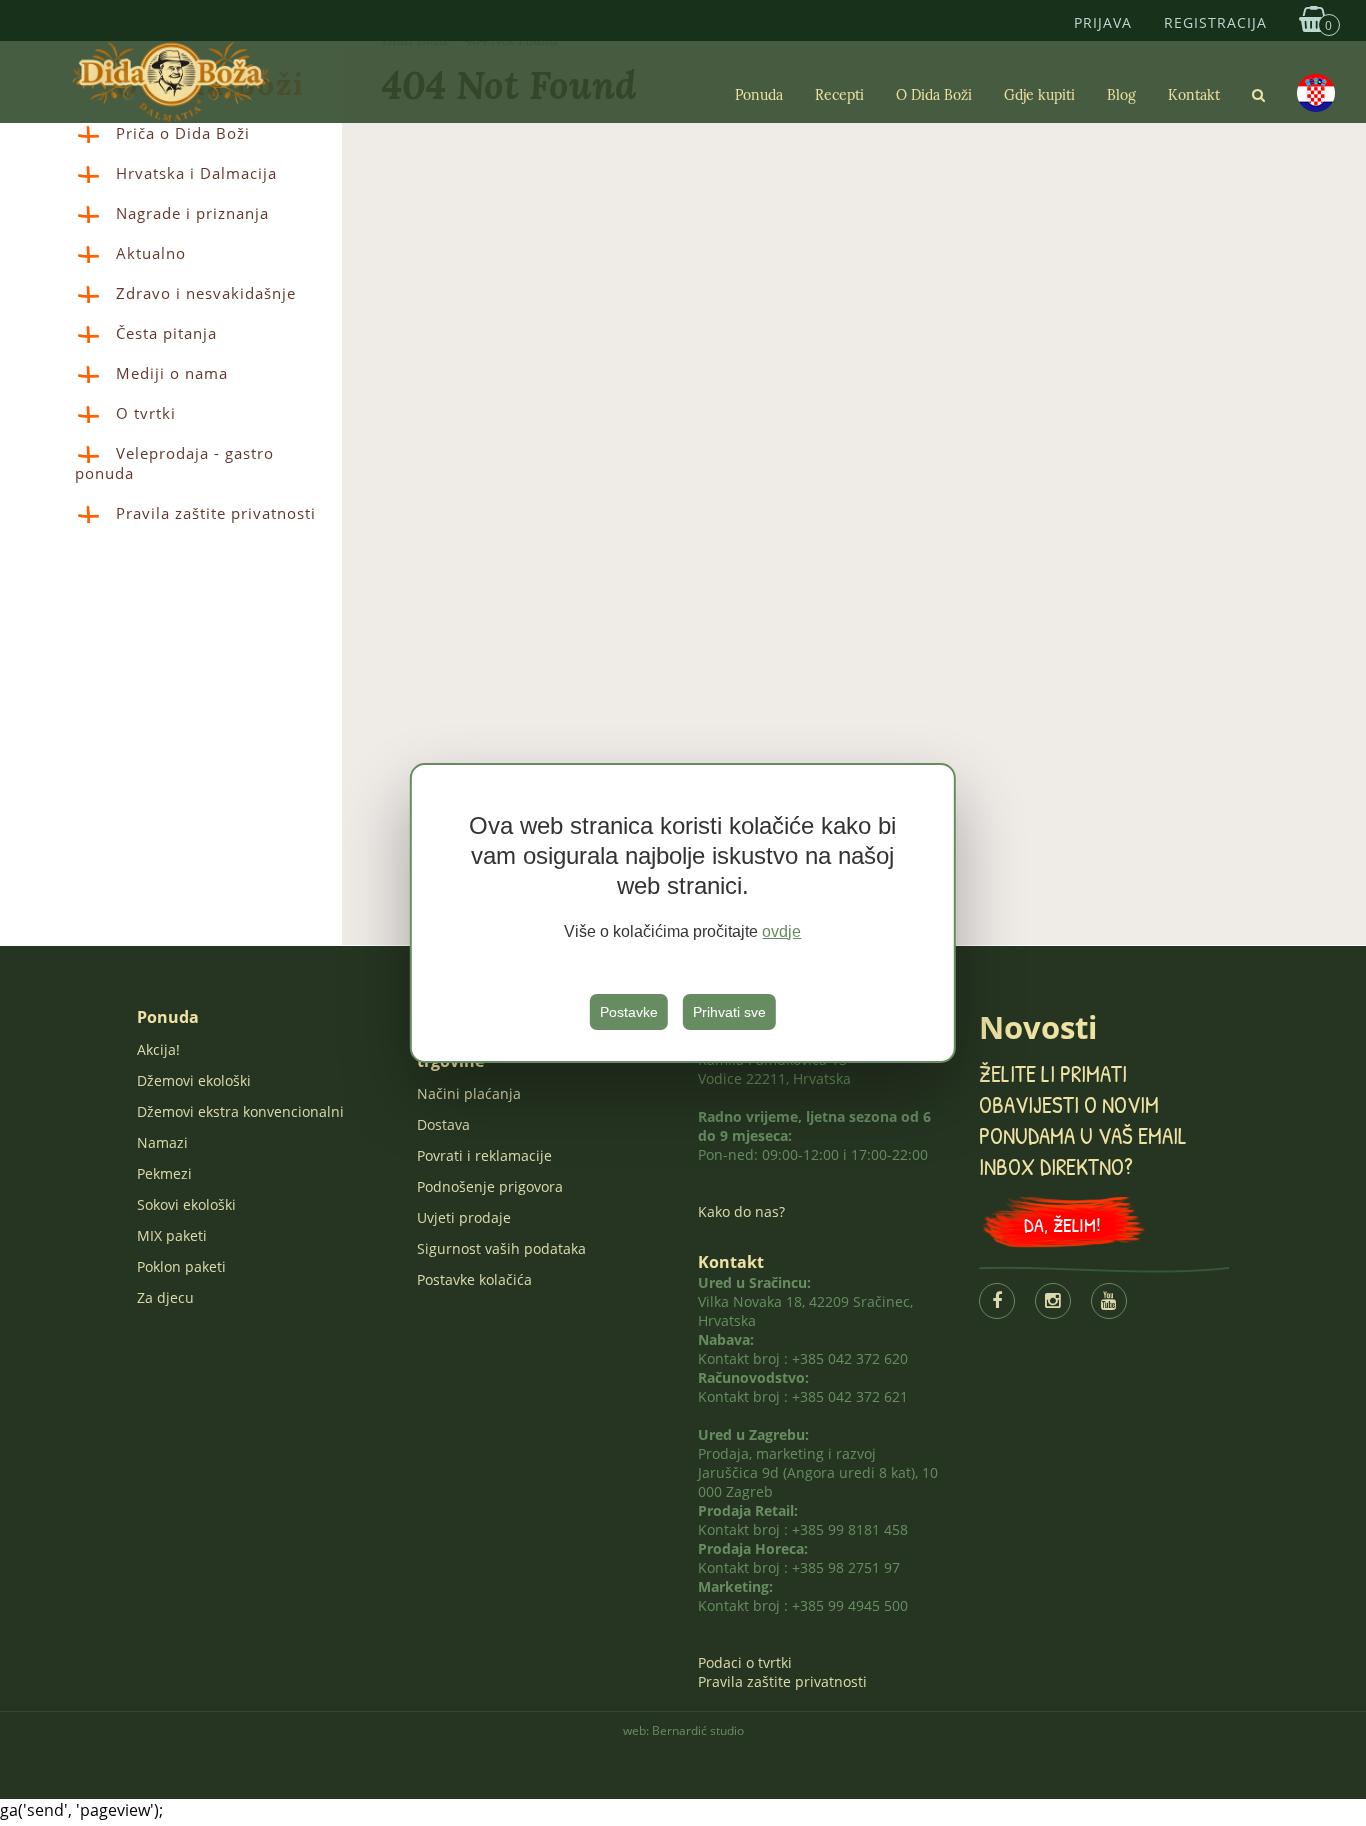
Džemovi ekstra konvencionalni (240, 1111)
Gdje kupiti (1039, 95)
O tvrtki (146, 413)
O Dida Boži (934, 95)
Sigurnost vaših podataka (501, 1248)
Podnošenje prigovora (490, 1186)
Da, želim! (1062, 1224)
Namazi (162, 1142)
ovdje (781, 931)
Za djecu (165, 1297)
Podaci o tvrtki (745, 1662)
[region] (683, 913)
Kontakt (1194, 95)
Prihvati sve (729, 1012)
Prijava (1103, 22)
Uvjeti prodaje (464, 1217)
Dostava (443, 1124)
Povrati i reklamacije (484, 1155)
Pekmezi (164, 1173)
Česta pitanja (166, 333)
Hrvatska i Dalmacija (196, 173)
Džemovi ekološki (194, 1080)
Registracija (1215, 22)
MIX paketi (172, 1235)
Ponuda (759, 95)
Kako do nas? (741, 1211)
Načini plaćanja (469, 1093)
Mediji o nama (172, 373)
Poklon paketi (181, 1266)
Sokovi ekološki (186, 1204)
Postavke (629, 1012)
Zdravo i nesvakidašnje (206, 293)
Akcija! (158, 1049)
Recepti (839, 95)
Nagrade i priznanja (192, 213)
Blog (1121, 95)
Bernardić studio (698, 1730)
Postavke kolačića (474, 1279)
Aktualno (151, 253)
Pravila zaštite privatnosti (216, 513)
